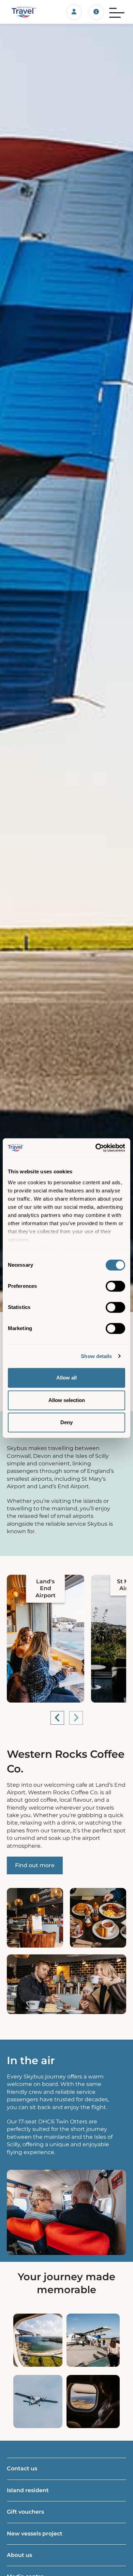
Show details (96, 1356)
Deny (66, 1422)
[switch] (115, 1286)
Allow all (66, 1378)
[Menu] (117, 12)
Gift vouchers (25, 2512)
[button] (57, 1718)
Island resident (28, 2490)
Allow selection (67, 1400)
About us (19, 2555)
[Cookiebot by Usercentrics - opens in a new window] (96, 1148)
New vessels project (35, 2534)
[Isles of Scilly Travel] (22, 12)
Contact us (22, 2468)
